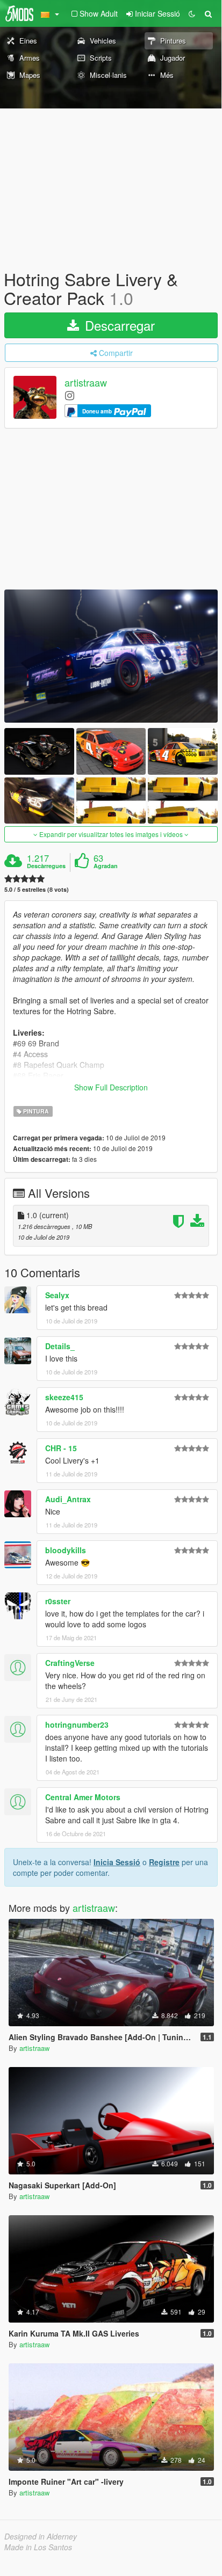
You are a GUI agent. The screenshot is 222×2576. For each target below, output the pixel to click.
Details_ (60, 1346)
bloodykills (66, 1550)
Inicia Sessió (117, 1862)
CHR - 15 (61, 1448)
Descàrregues (46, 866)
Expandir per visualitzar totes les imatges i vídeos (111, 834)
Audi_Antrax (68, 1499)
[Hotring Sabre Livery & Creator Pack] (111, 656)
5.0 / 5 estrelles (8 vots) (37, 889)
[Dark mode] (192, 13)
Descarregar (118, 325)
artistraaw (86, 383)
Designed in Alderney (41, 2536)
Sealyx (57, 1295)
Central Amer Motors (83, 1797)
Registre (164, 1862)
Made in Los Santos (38, 2547)
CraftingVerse (70, 1663)
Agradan (106, 866)
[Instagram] (70, 395)
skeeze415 (64, 1397)
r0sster (58, 1601)
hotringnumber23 (77, 1724)
